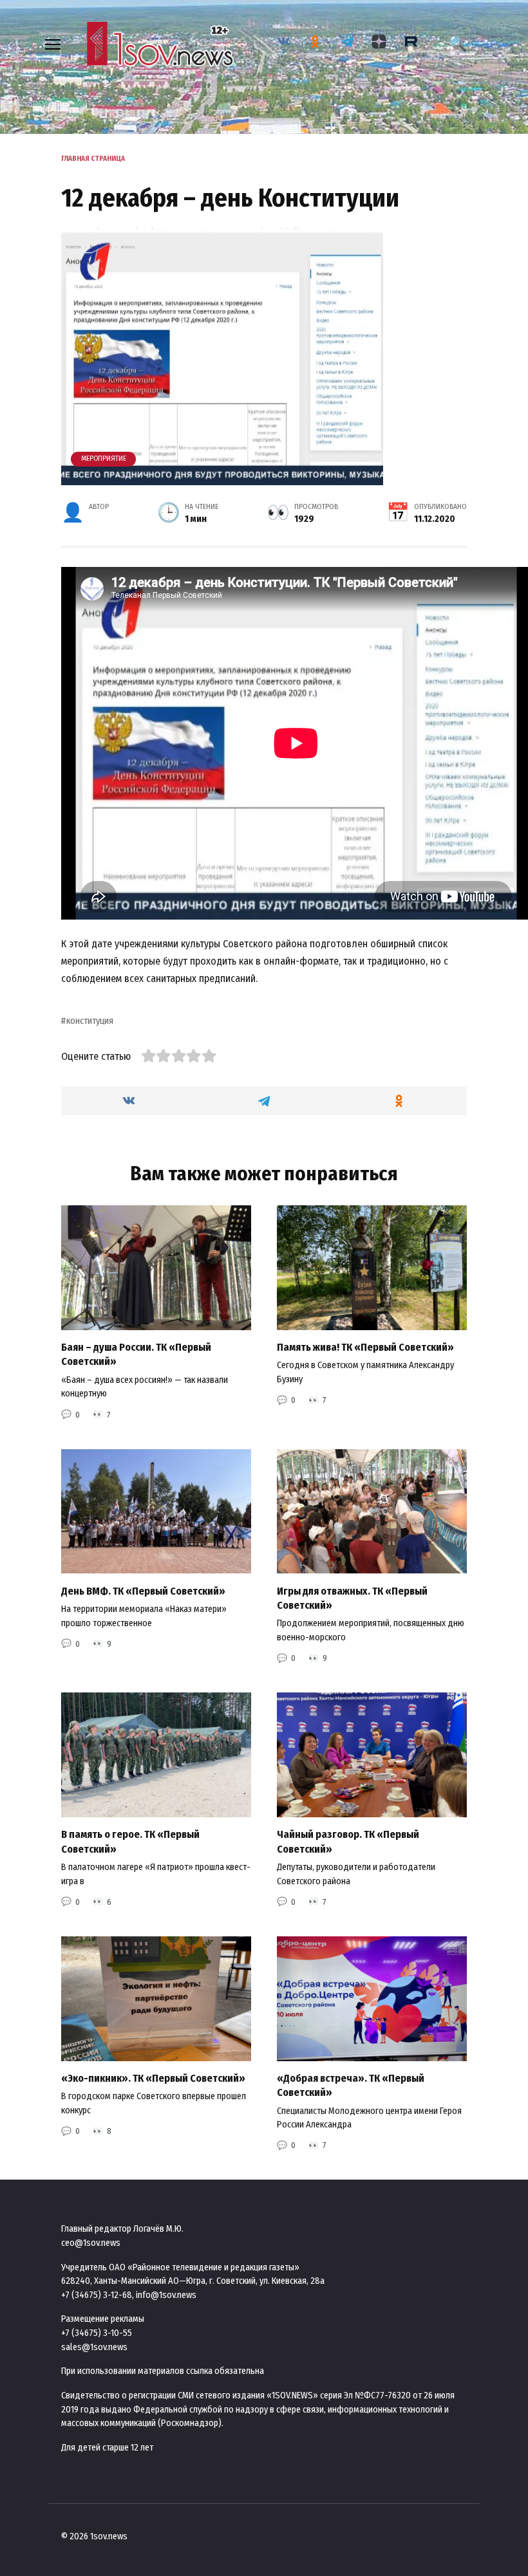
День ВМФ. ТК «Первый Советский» (143, 1590)
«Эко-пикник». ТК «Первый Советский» (153, 2078)
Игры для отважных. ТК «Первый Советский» (352, 1598)
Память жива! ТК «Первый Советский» (365, 1347)
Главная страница (93, 159)
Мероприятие (104, 459)
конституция (90, 1021)
